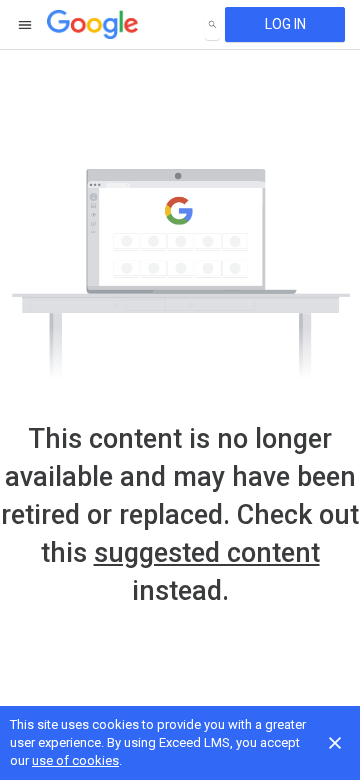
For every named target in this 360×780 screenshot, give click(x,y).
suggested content (207, 553)
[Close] (335, 743)
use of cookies (75, 760)
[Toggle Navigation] (26, 25)
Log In (285, 24)
